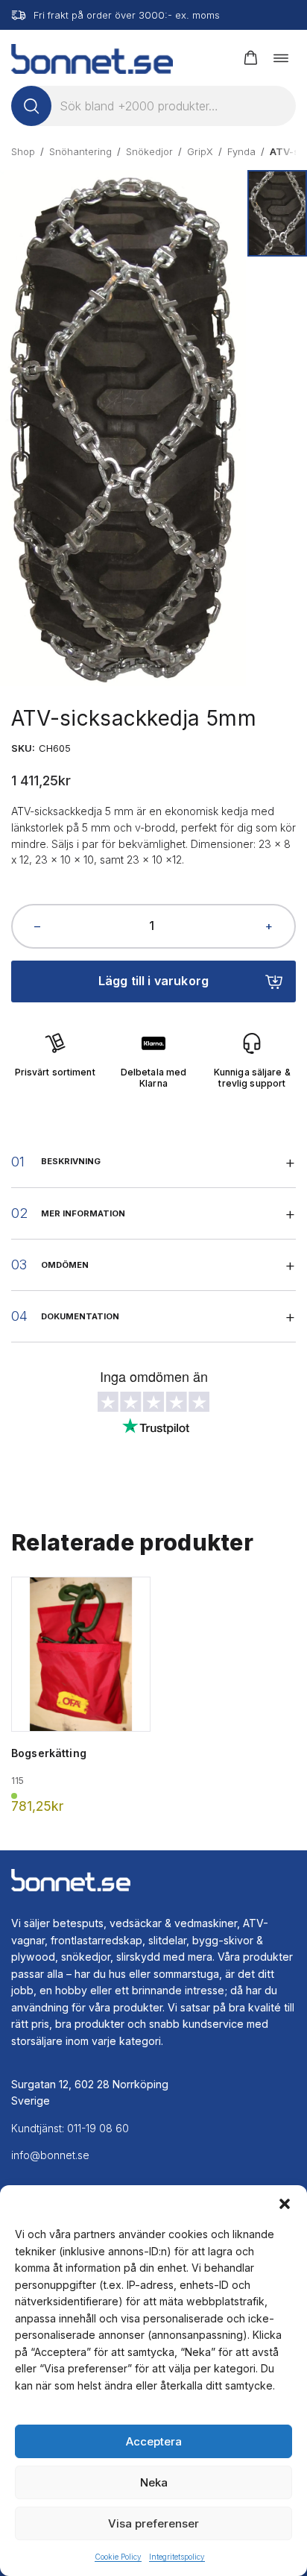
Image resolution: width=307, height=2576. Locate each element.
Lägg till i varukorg (153, 981)
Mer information (83, 1213)
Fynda (241, 151)
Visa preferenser (153, 2523)
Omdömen (65, 1265)
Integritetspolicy (177, 2557)
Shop (23, 151)
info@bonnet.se (50, 2155)
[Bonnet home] (92, 58)
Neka (154, 2482)
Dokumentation (80, 1316)
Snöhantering (80, 151)
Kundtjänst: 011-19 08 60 (70, 2128)
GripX (200, 151)
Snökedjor (149, 151)
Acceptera (154, 2441)
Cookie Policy (118, 2557)
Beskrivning (71, 1161)
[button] (285, 2204)
